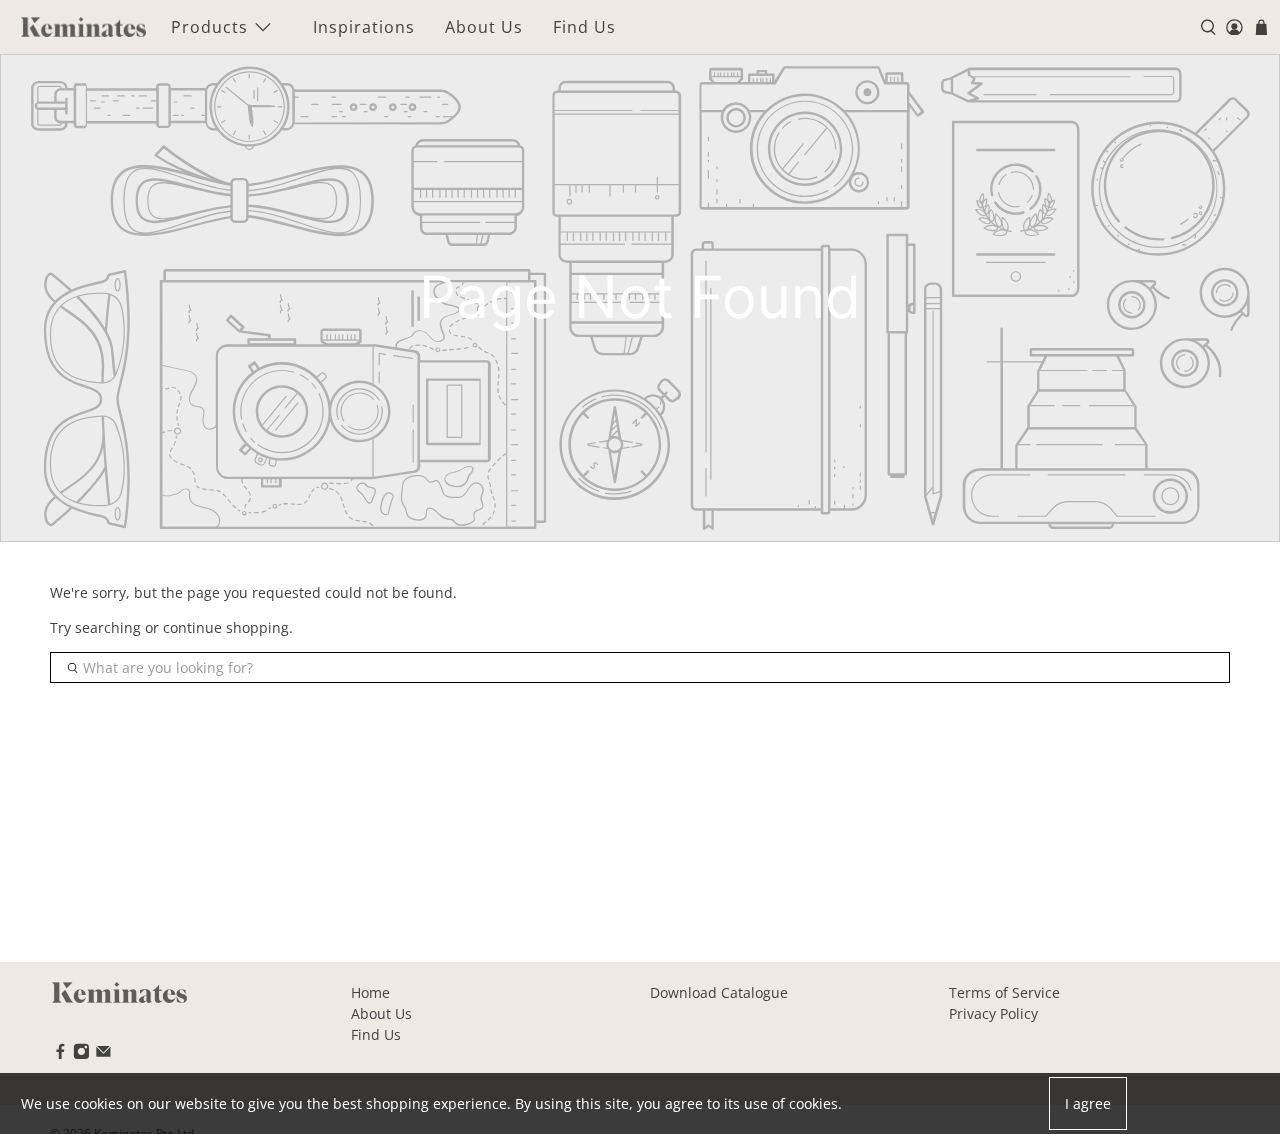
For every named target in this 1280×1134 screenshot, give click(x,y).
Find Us (584, 27)
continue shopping (226, 627)
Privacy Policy (993, 1013)
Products (209, 27)
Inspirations (364, 27)
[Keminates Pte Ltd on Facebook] (60, 1054)
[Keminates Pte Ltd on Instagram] (81, 1054)
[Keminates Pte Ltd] (83, 26)
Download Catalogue (719, 992)
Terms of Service (1004, 992)
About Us (484, 27)
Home (370, 992)
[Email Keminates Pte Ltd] (103, 1054)
